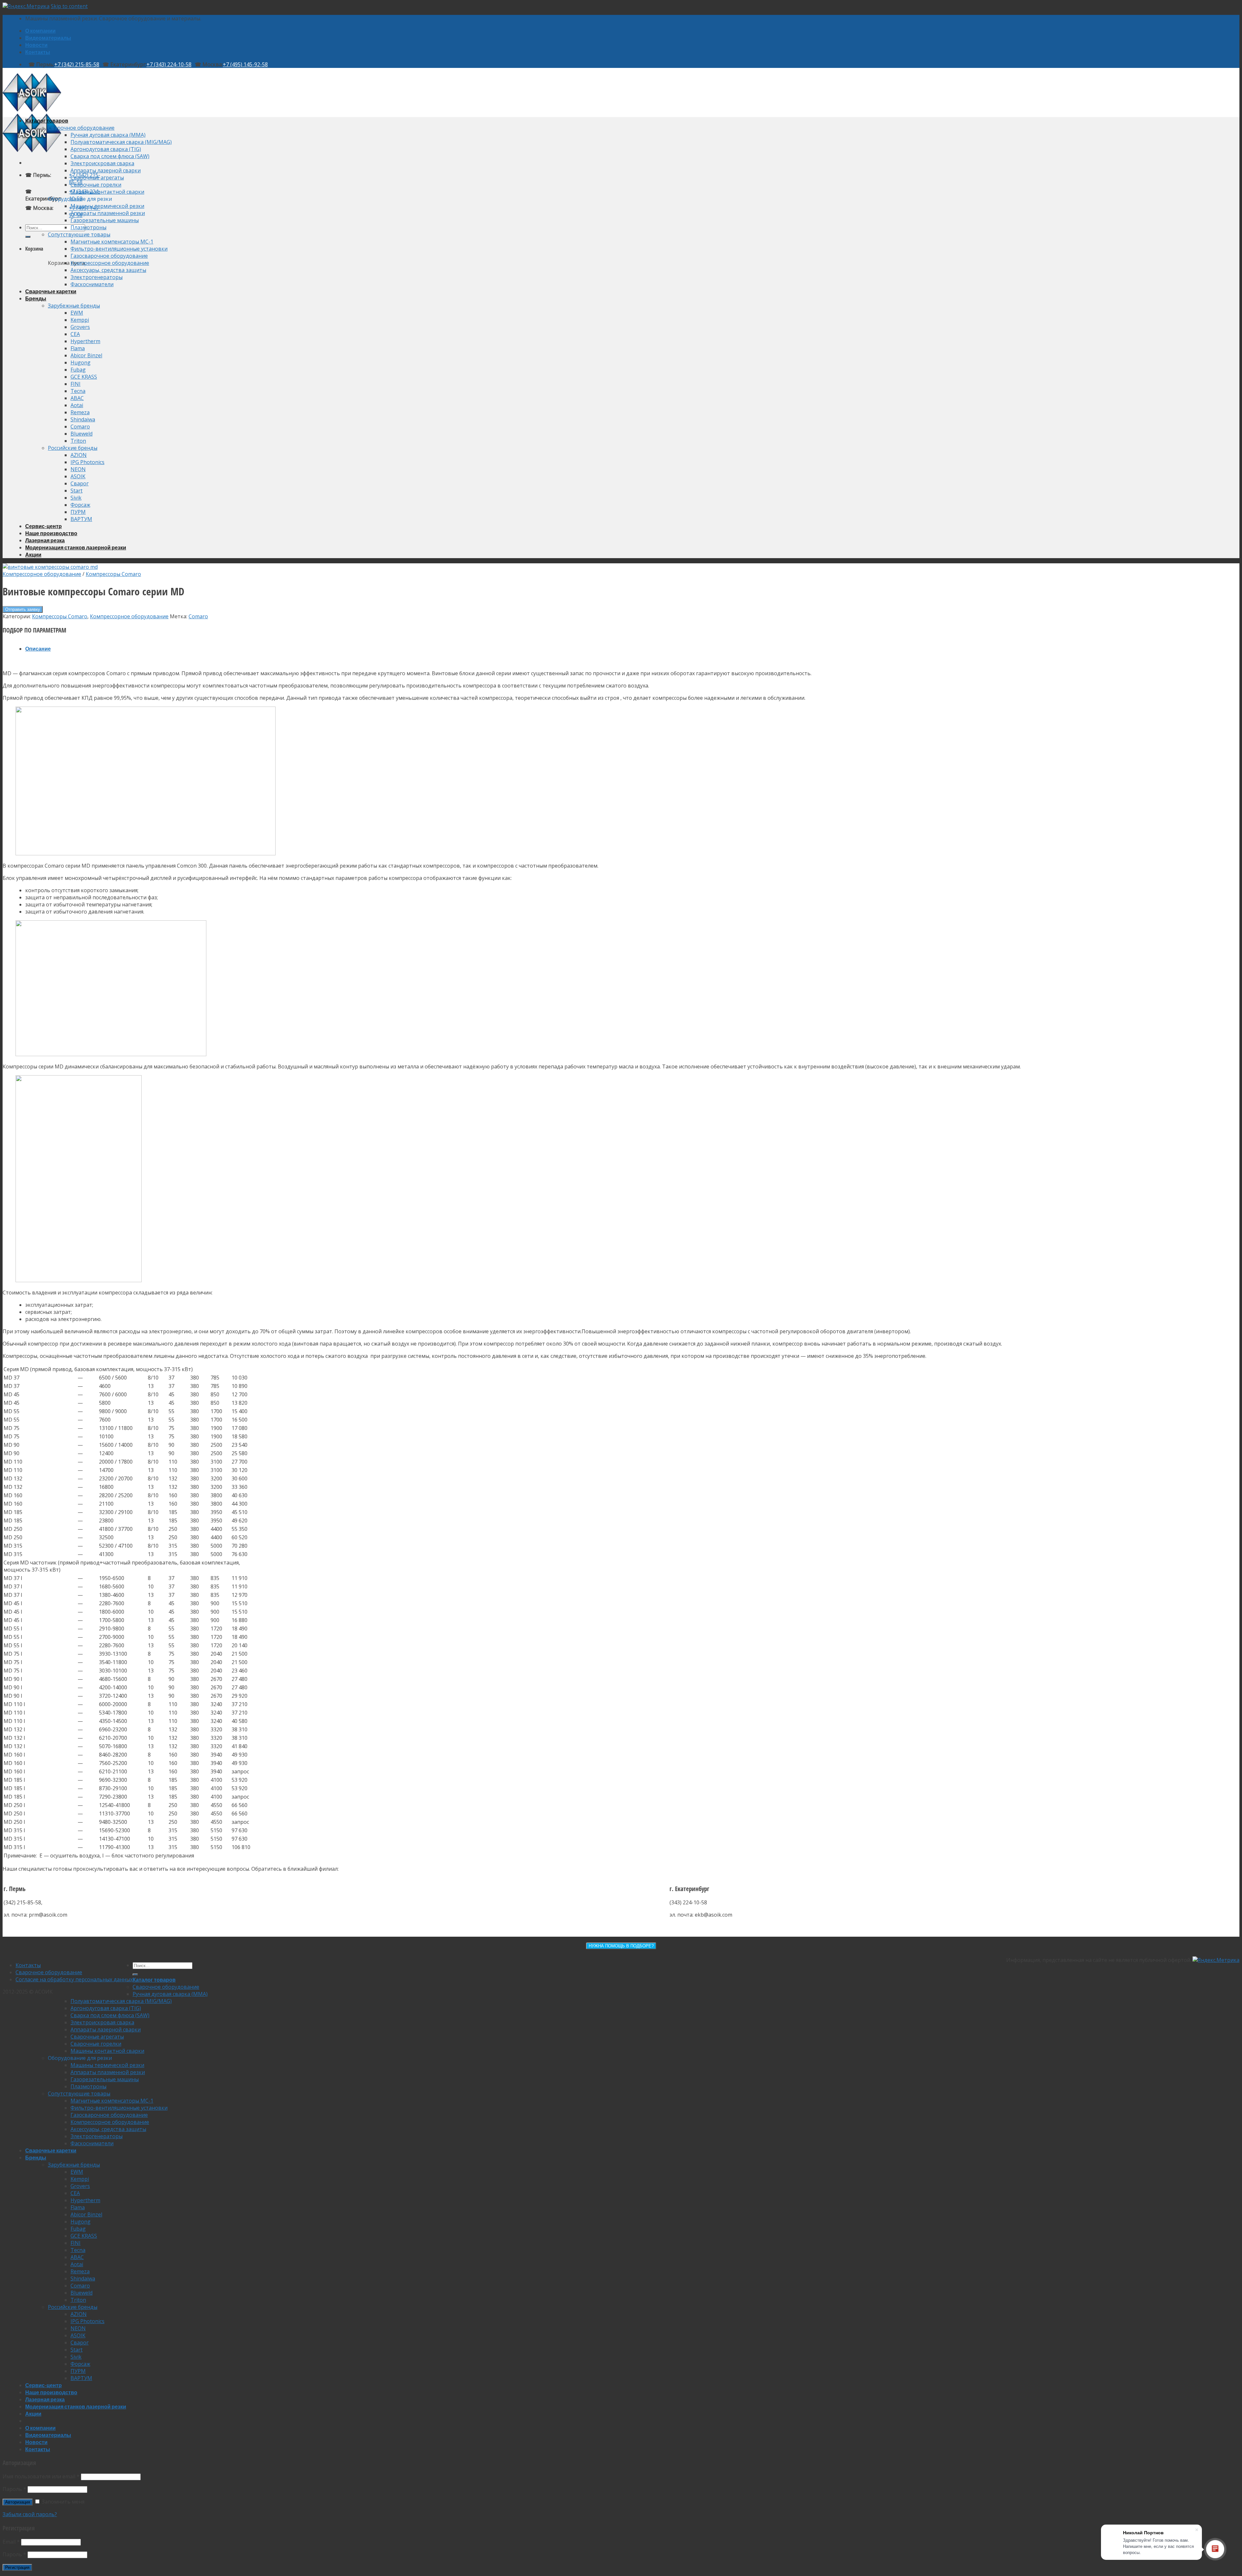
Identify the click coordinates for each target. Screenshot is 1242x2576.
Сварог (80, 483)
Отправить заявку (23, 609)
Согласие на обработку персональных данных (74, 1979)
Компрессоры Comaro (113, 574)
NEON (78, 469)
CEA (75, 334)
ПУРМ (78, 512)
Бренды (36, 298)
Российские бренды (73, 448)
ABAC (77, 398)
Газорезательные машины (105, 220)
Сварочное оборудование (81, 128)
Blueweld (82, 434)
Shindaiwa (83, 419)
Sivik (76, 498)
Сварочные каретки (51, 291)
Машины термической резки (107, 206)
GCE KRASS (84, 377)
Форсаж (80, 505)
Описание (38, 649)
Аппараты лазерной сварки (106, 170)
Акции (33, 554)
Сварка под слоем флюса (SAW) (110, 156)
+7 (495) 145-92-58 (245, 64)
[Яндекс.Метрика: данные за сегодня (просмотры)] (1216, 1960)
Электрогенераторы (97, 277)
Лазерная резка (45, 540)
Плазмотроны (88, 227)
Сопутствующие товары (79, 234)
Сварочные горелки (96, 185)
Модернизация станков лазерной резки (76, 547)
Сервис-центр (44, 526)
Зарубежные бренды (74, 306)
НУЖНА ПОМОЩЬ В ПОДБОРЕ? (621, 1946)
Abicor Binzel (86, 355)
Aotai (77, 405)
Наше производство (51, 533)
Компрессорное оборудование (110, 263)
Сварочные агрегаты (97, 178)
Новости (36, 45)
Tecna (78, 391)
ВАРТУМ (81, 519)
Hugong (81, 363)
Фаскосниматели (92, 284)
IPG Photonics (87, 462)
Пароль (14, 2489)
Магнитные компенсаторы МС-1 (112, 242)
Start (76, 491)
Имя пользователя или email (41, 2476)
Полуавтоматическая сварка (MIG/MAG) (121, 142)
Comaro (80, 427)
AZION (79, 455)
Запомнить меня (62, 2502)
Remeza (80, 412)
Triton (78, 441)
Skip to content (69, 6)
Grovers (80, 327)
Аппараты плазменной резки (108, 213)
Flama (78, 348)
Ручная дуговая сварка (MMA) (108, 135)
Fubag (78, 370)
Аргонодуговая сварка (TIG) (106, 149)
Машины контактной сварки (107, 192)
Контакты (38, 52)
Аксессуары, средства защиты (108, 270)
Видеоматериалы (48, 38)
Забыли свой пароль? (30, 2514)
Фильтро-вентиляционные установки (119, 249)
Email (11, 2542)
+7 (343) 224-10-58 (169, 64)
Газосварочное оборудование (109, 256)
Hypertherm (85, 341)
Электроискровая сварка (102, 163)
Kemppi (80, 320)
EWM (77, 313)
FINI (76, 384)
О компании (40, 31)
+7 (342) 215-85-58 (77, 64)
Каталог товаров (47, 120)
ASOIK (78, 476)
